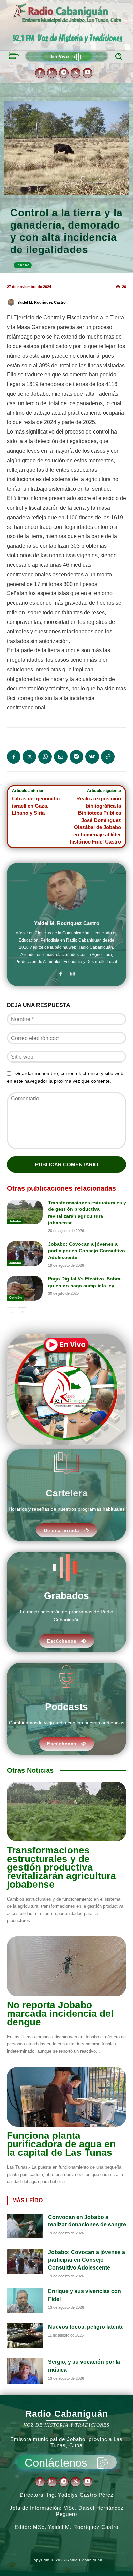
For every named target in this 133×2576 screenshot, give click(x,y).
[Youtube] (87, 73)
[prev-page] (11, 1312)
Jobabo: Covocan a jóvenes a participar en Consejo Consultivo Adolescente (87, 1251)
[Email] (61, 757)
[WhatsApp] (45, 757)
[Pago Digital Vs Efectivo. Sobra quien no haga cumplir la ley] (25, 1288)
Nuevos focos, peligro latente (86, 2327)
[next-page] (22, 1312)
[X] (76, 73)
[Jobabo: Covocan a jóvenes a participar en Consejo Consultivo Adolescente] (25, 1253)
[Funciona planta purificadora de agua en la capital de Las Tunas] (66, 2097)
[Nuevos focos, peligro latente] (25, 2336)
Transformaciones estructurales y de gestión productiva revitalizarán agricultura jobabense (61, 1867)
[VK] (92, 757)
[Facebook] (40, 73)
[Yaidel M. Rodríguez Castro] (12, 302)
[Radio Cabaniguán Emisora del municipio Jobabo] (68, 14)
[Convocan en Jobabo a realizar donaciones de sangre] (25, 2226)
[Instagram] (52, 73)
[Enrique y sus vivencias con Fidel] (25, 2300)
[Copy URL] (108, 757)
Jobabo (23, 265)
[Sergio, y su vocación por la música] (25, 2371)
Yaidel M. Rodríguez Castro (42, 302)
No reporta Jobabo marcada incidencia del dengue (60, 2013)
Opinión (15, 1297)
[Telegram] (64, 73)
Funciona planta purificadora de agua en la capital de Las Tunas (61, 2144)
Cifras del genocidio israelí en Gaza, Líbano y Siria (36, 806)
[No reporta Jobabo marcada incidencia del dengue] (66, 1966)
